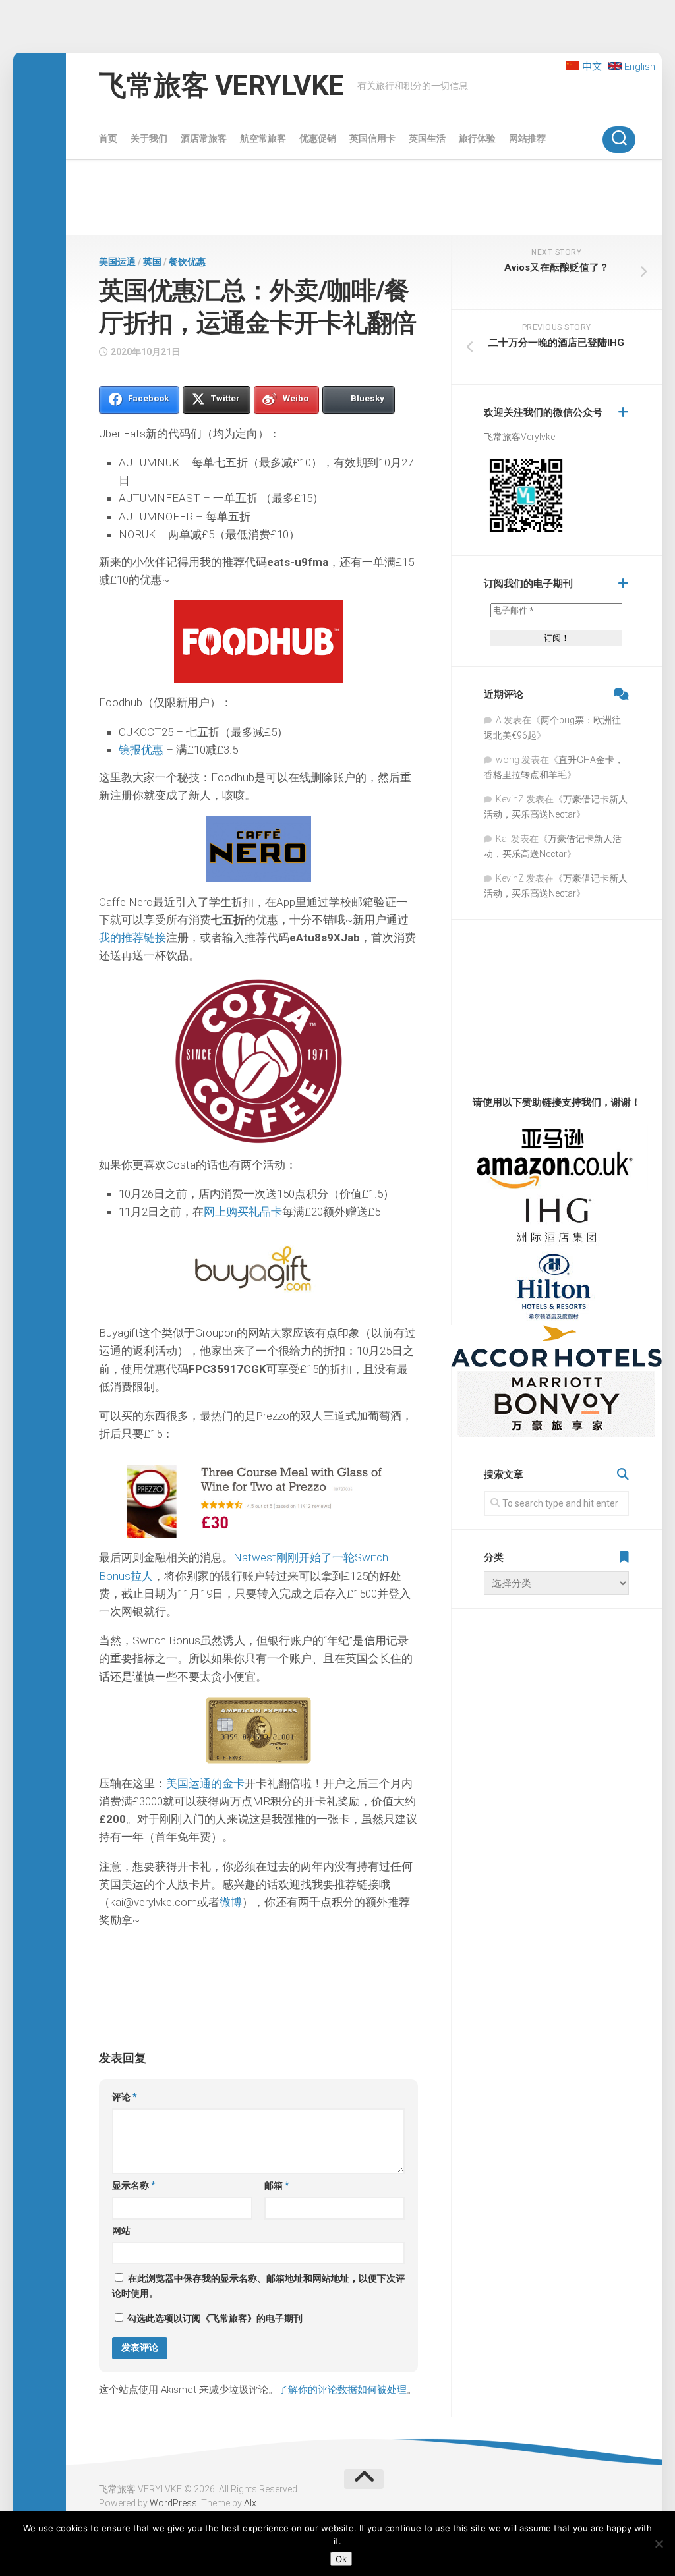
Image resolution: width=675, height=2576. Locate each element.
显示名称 (134, 2185)
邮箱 (277, 2185)
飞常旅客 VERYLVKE (221, 85)
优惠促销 (318, 138)
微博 (231, 1902)
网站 (121, 2231)
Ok (341, 2559)
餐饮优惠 (187, 262)
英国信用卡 (372, 138)
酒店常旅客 (204, 138)
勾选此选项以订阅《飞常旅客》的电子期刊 (214, 2318)
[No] (659, 2544)
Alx (250, 2503)
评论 (125, 2097)
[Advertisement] (364, 200)
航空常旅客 (263, 138)
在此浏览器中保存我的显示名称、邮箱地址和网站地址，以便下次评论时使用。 (258, 2286)
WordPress (173, 2503)
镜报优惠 (141, 750)
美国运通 (117, 262)
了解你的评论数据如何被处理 (342, 2390)
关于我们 (149, 138)
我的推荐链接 (132, 938)
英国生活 (427, 138)
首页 (108, 138)
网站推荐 (527, 138)
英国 (152, 262)
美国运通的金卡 (205, 1783)
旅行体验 (477, 138)
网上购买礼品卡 (243, 1212)
